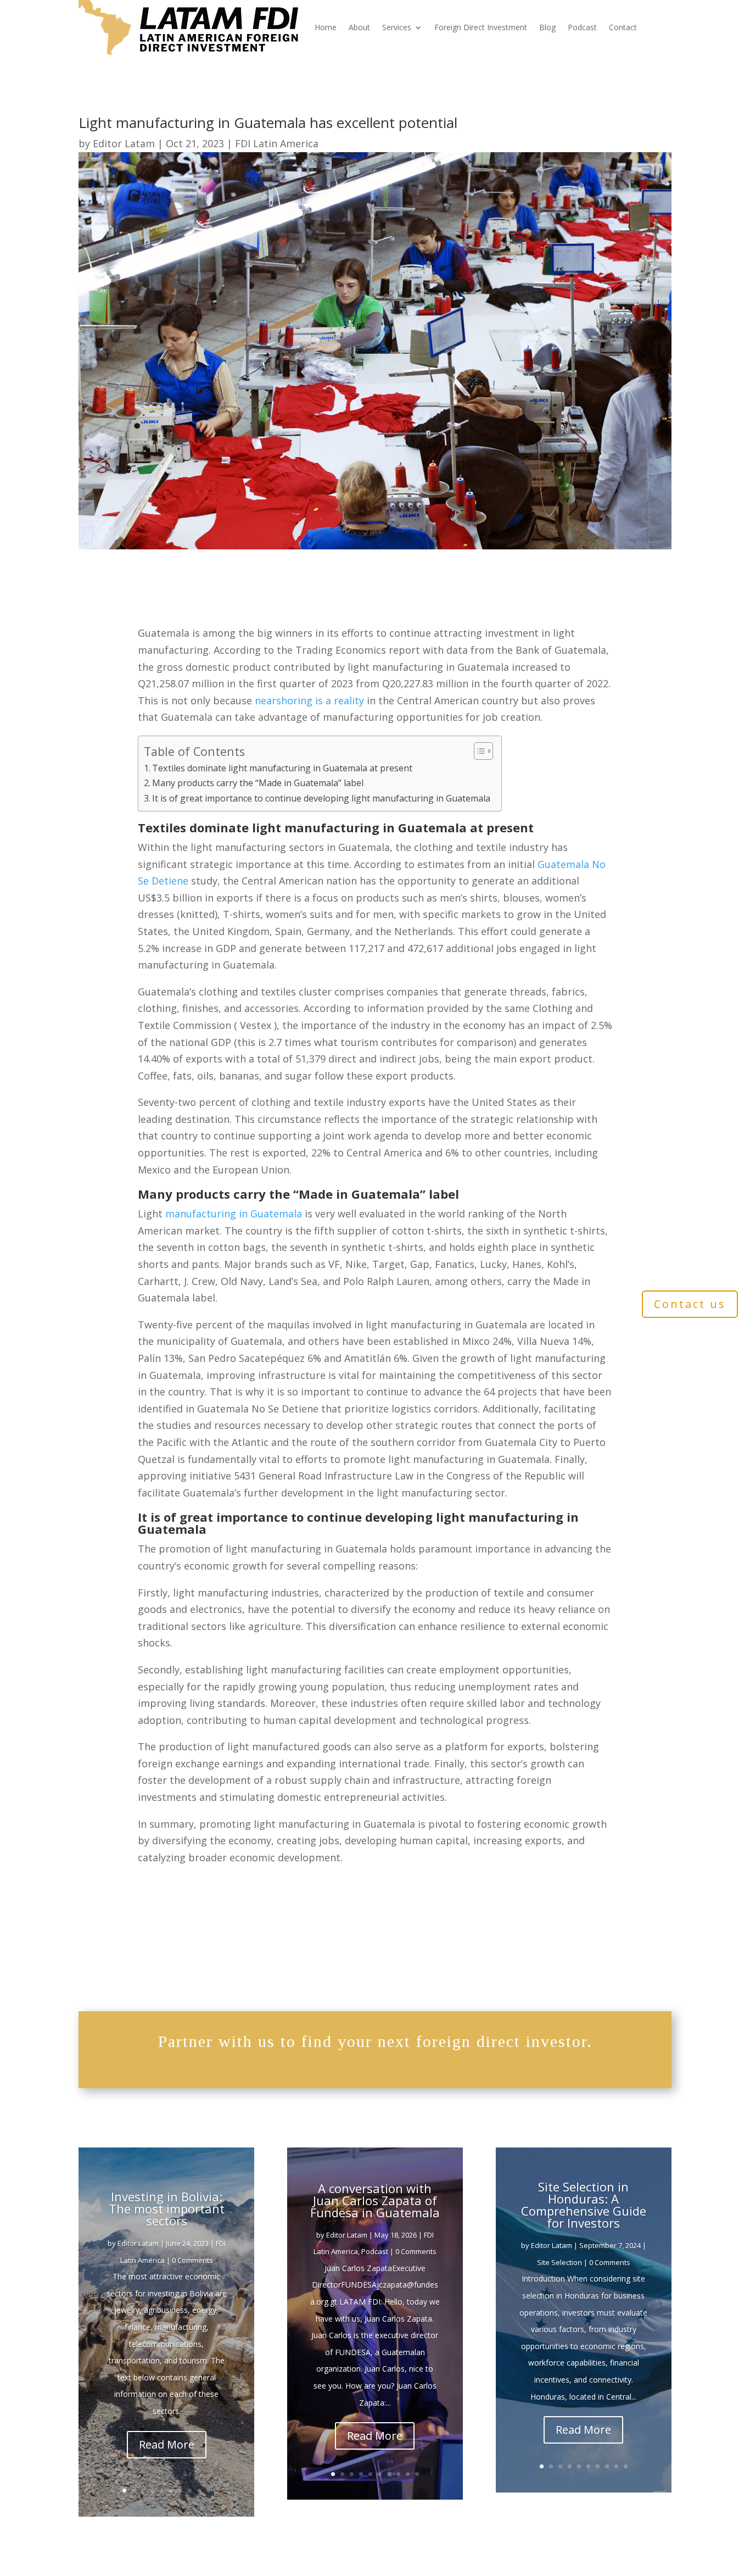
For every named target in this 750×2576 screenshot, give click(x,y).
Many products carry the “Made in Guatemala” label (258, 783)
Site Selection (559, 2262)
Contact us (690, 1304)
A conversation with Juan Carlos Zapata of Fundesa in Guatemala (375, 2200)
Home (326, 27)
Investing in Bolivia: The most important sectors (167, 2208)
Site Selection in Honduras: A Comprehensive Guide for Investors (584, 2205)
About (359, 27)
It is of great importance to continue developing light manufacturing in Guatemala (321, 798)
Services (397, 27)
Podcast (582, 27)
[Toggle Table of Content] (478, 751)
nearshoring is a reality (309, 700)
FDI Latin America (277, 143)
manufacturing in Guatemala (234, 1214)
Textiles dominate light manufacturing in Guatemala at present (282, 768)
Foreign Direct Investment (481, 27)
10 (208, 2491)
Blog (547, 27)
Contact (623, 27)
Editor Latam (124, 143)
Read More (167, 2444)
